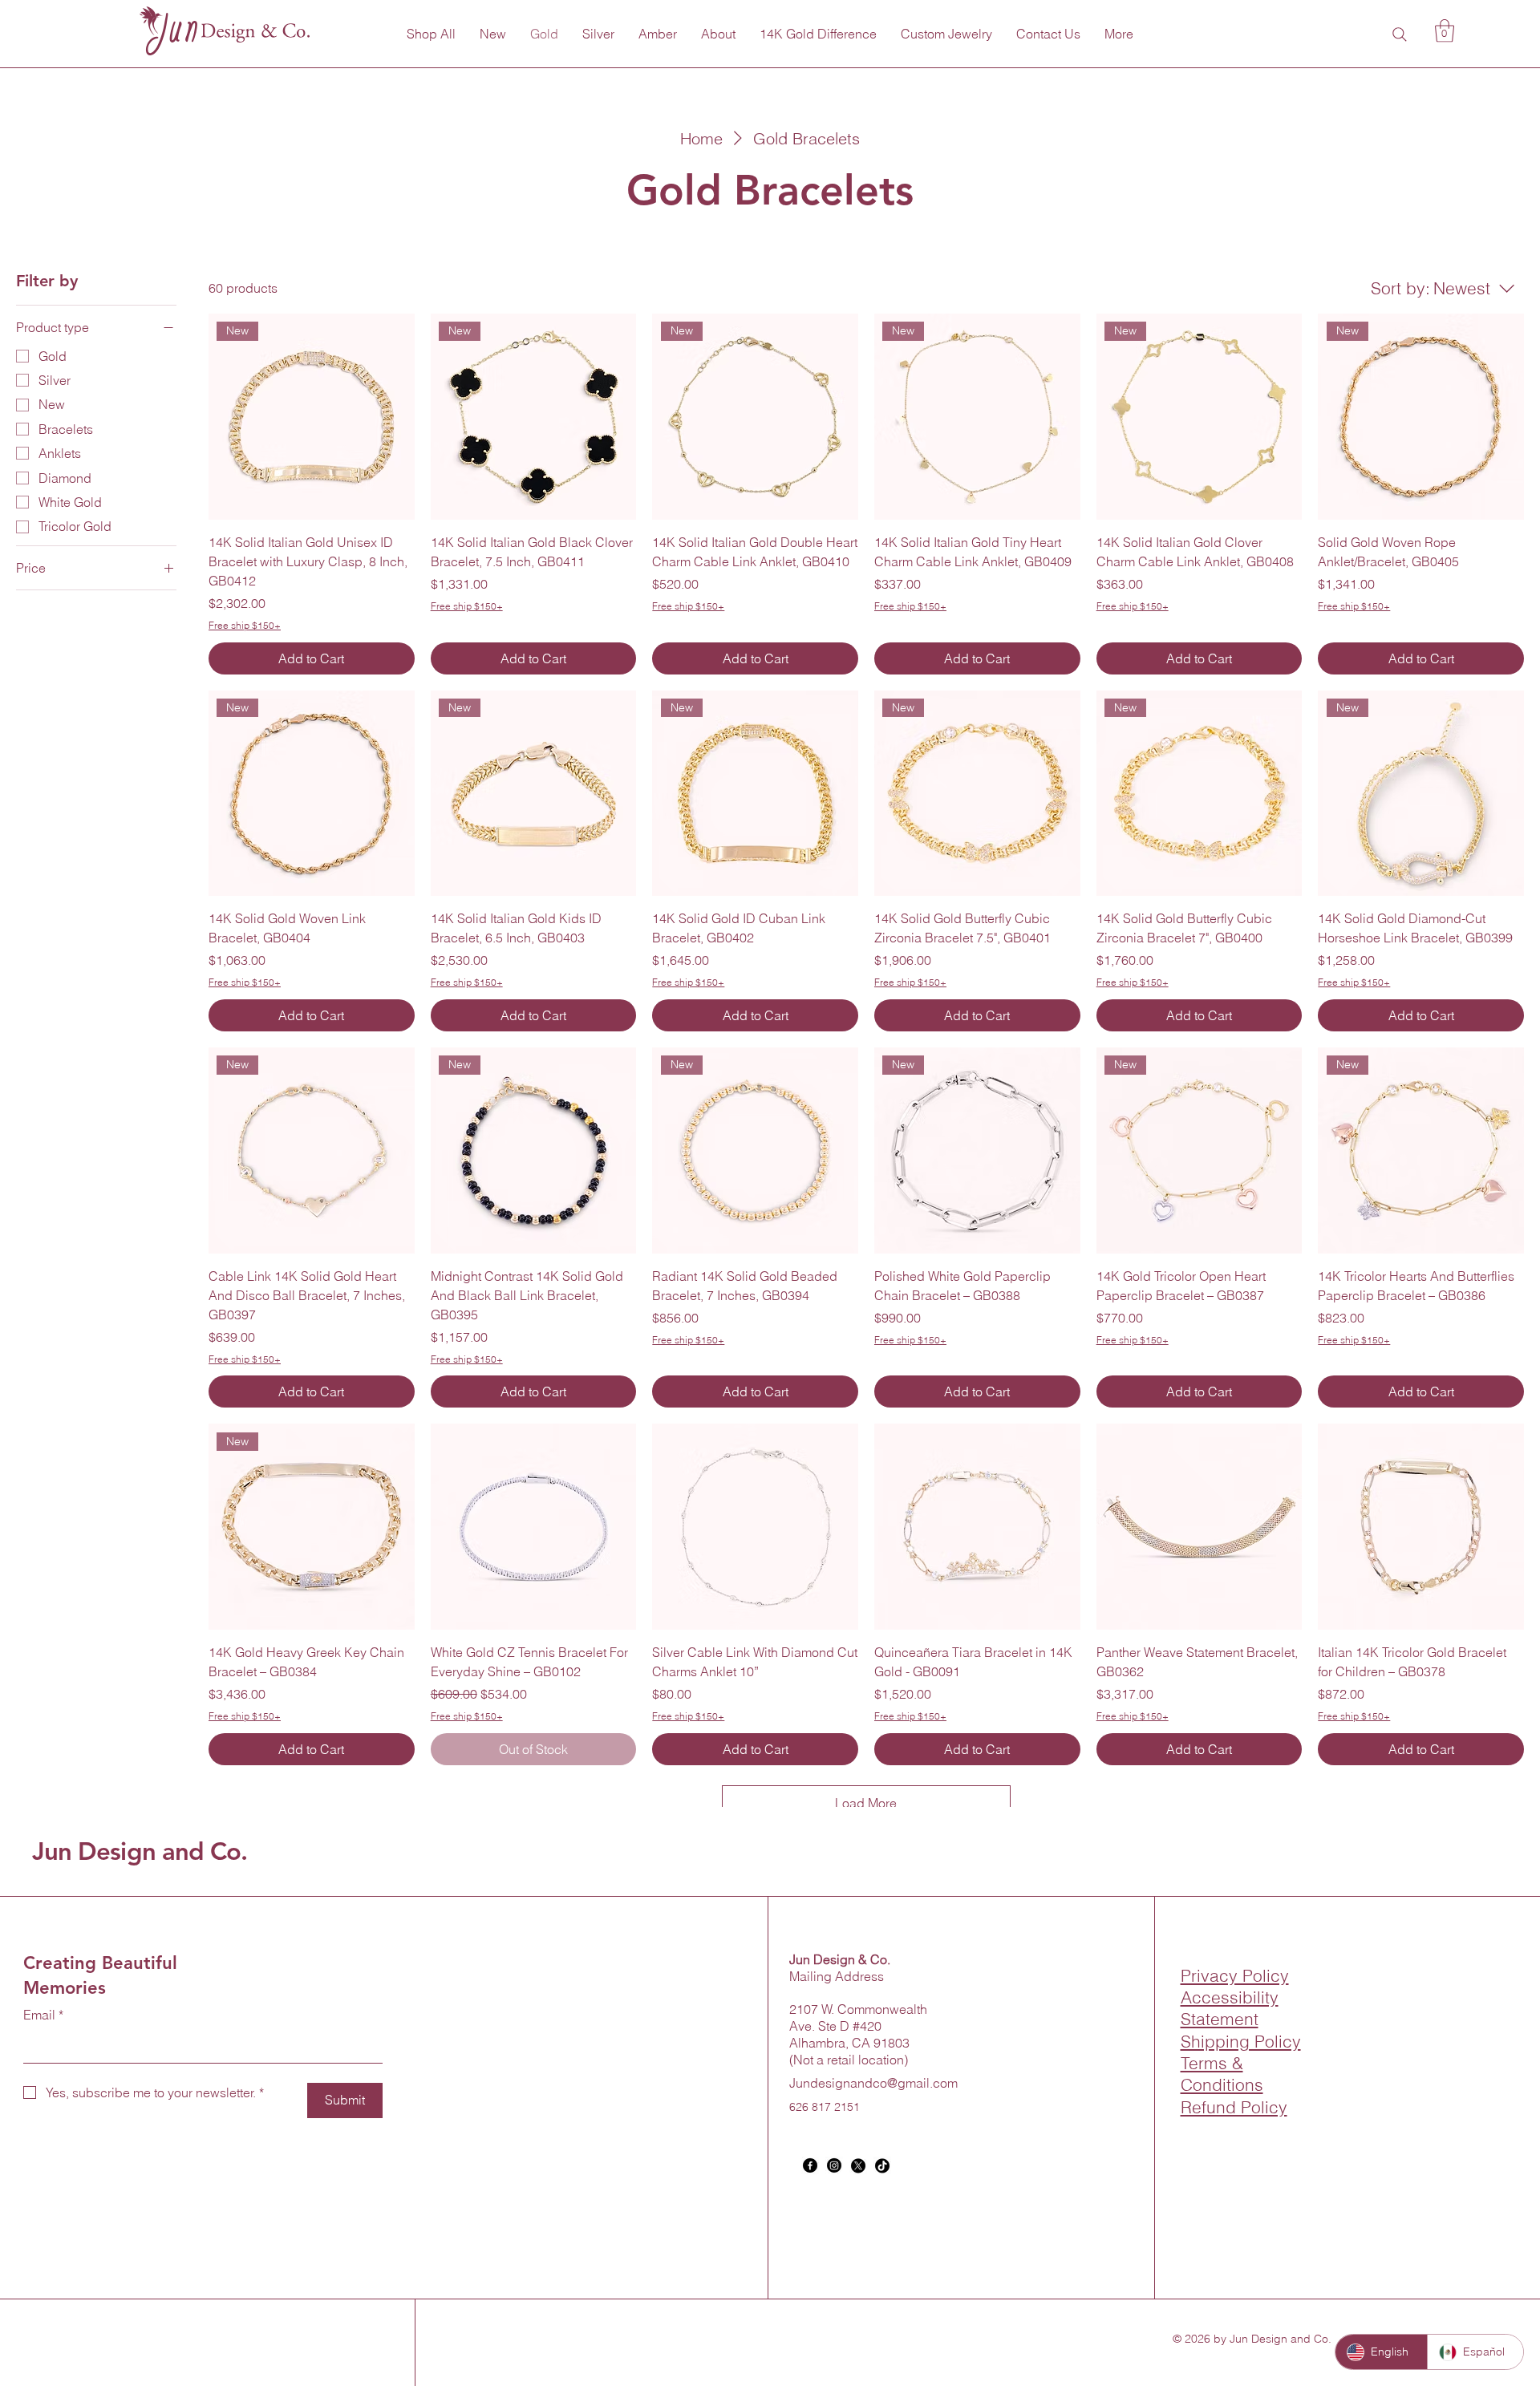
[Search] (1400, 34)
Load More (866, 1803)
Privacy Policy (1235, 1975)
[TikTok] (882, 2165)
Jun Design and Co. (140, 1851)
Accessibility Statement (1230, 2008)
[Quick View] (534, 1527)
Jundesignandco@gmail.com (873, 2083)
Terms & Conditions (1222, 2074)
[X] (858, 2165)
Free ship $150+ (245, 625)
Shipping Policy (1241, 2041)
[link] (1445, 31)
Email (43, 2015)
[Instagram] (834, 2165)
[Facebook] (810, 2165)
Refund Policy (1234, 2107)
